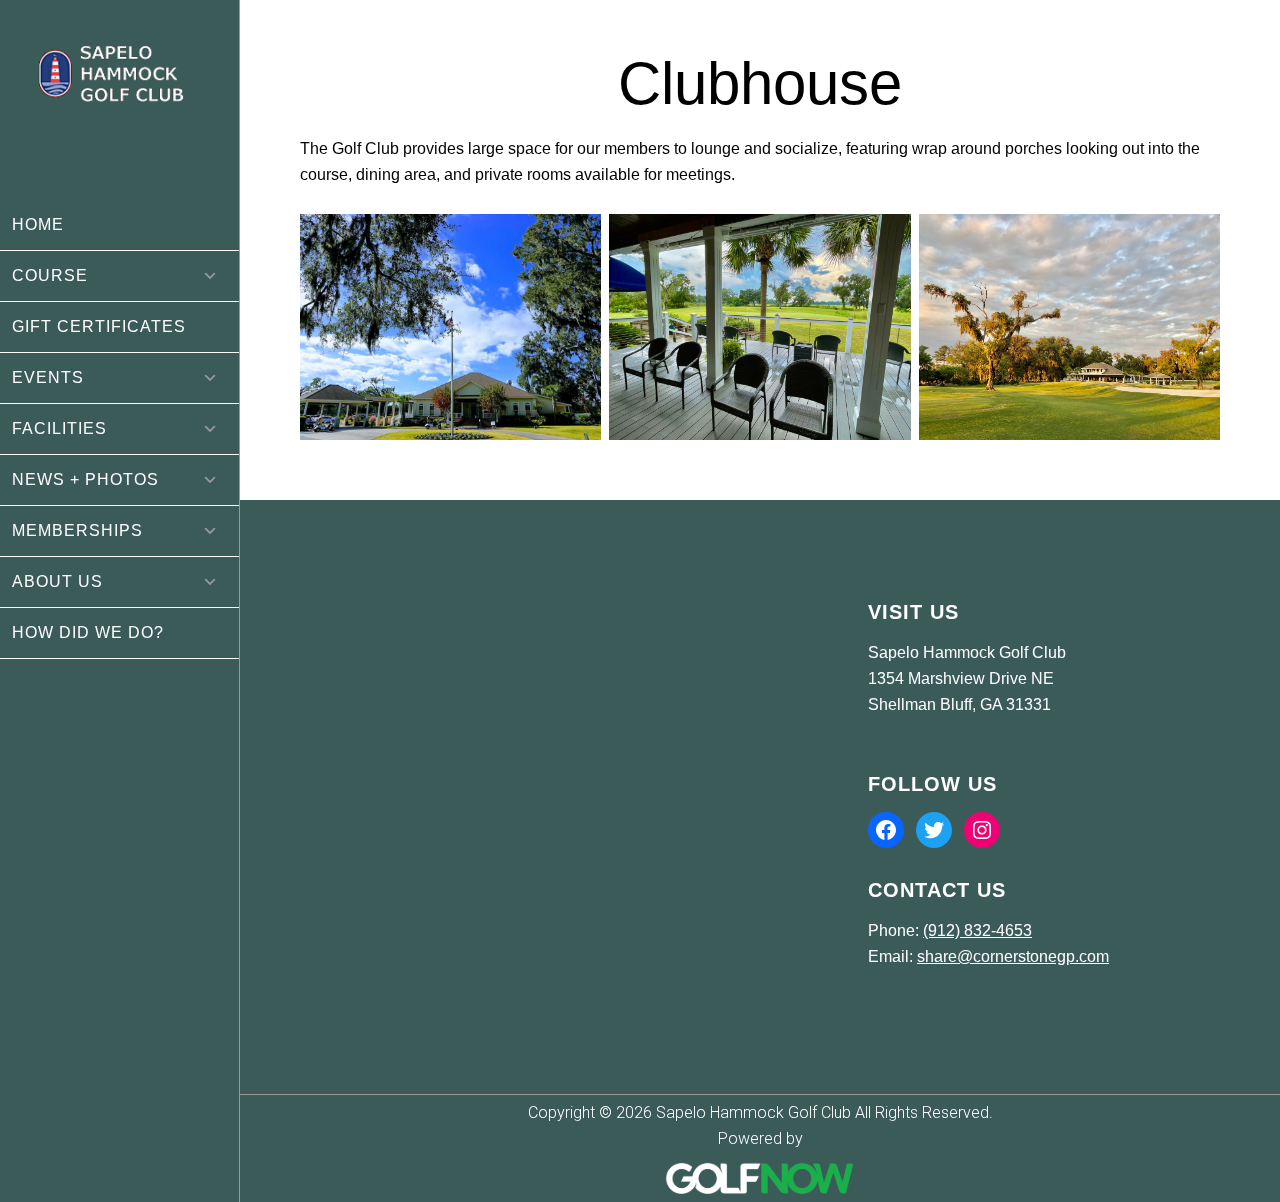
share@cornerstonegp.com (1013, 956)
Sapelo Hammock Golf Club (119, 100)
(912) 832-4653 (977, 930)
